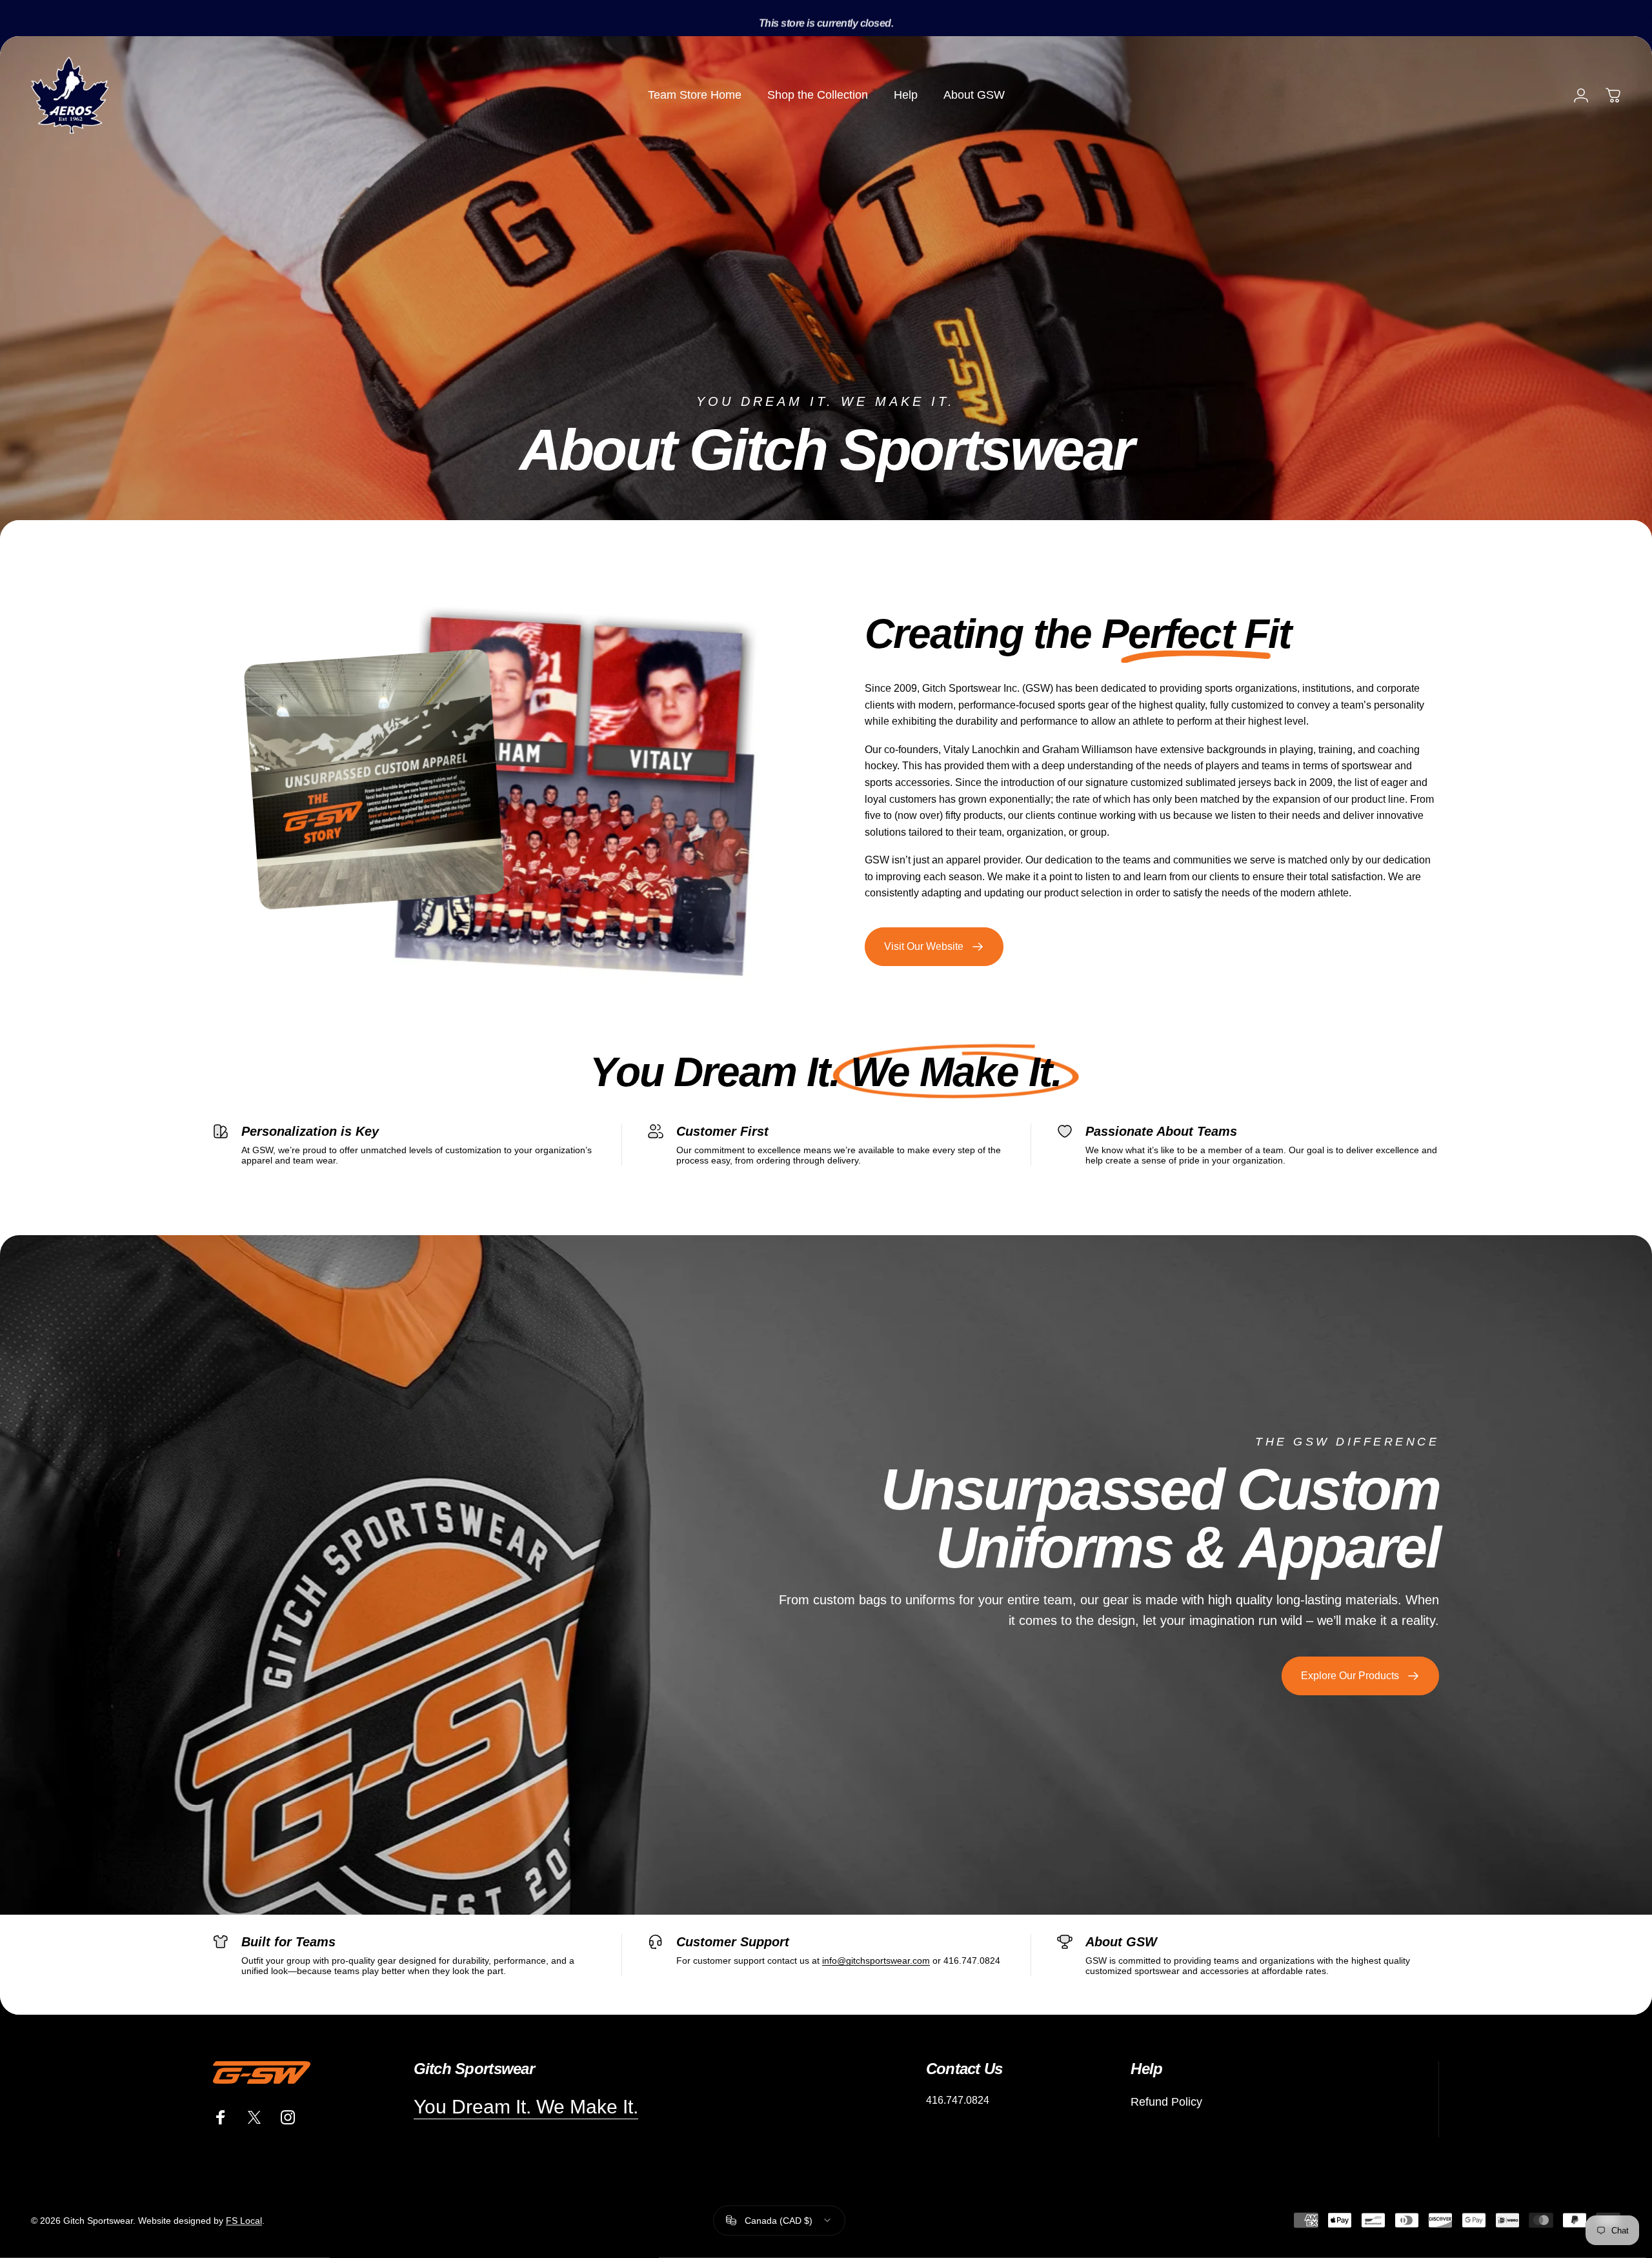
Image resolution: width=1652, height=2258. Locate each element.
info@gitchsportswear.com (876, 1961)
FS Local (244, 2221)
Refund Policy (1166, 2102)
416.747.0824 (958, 2100)
